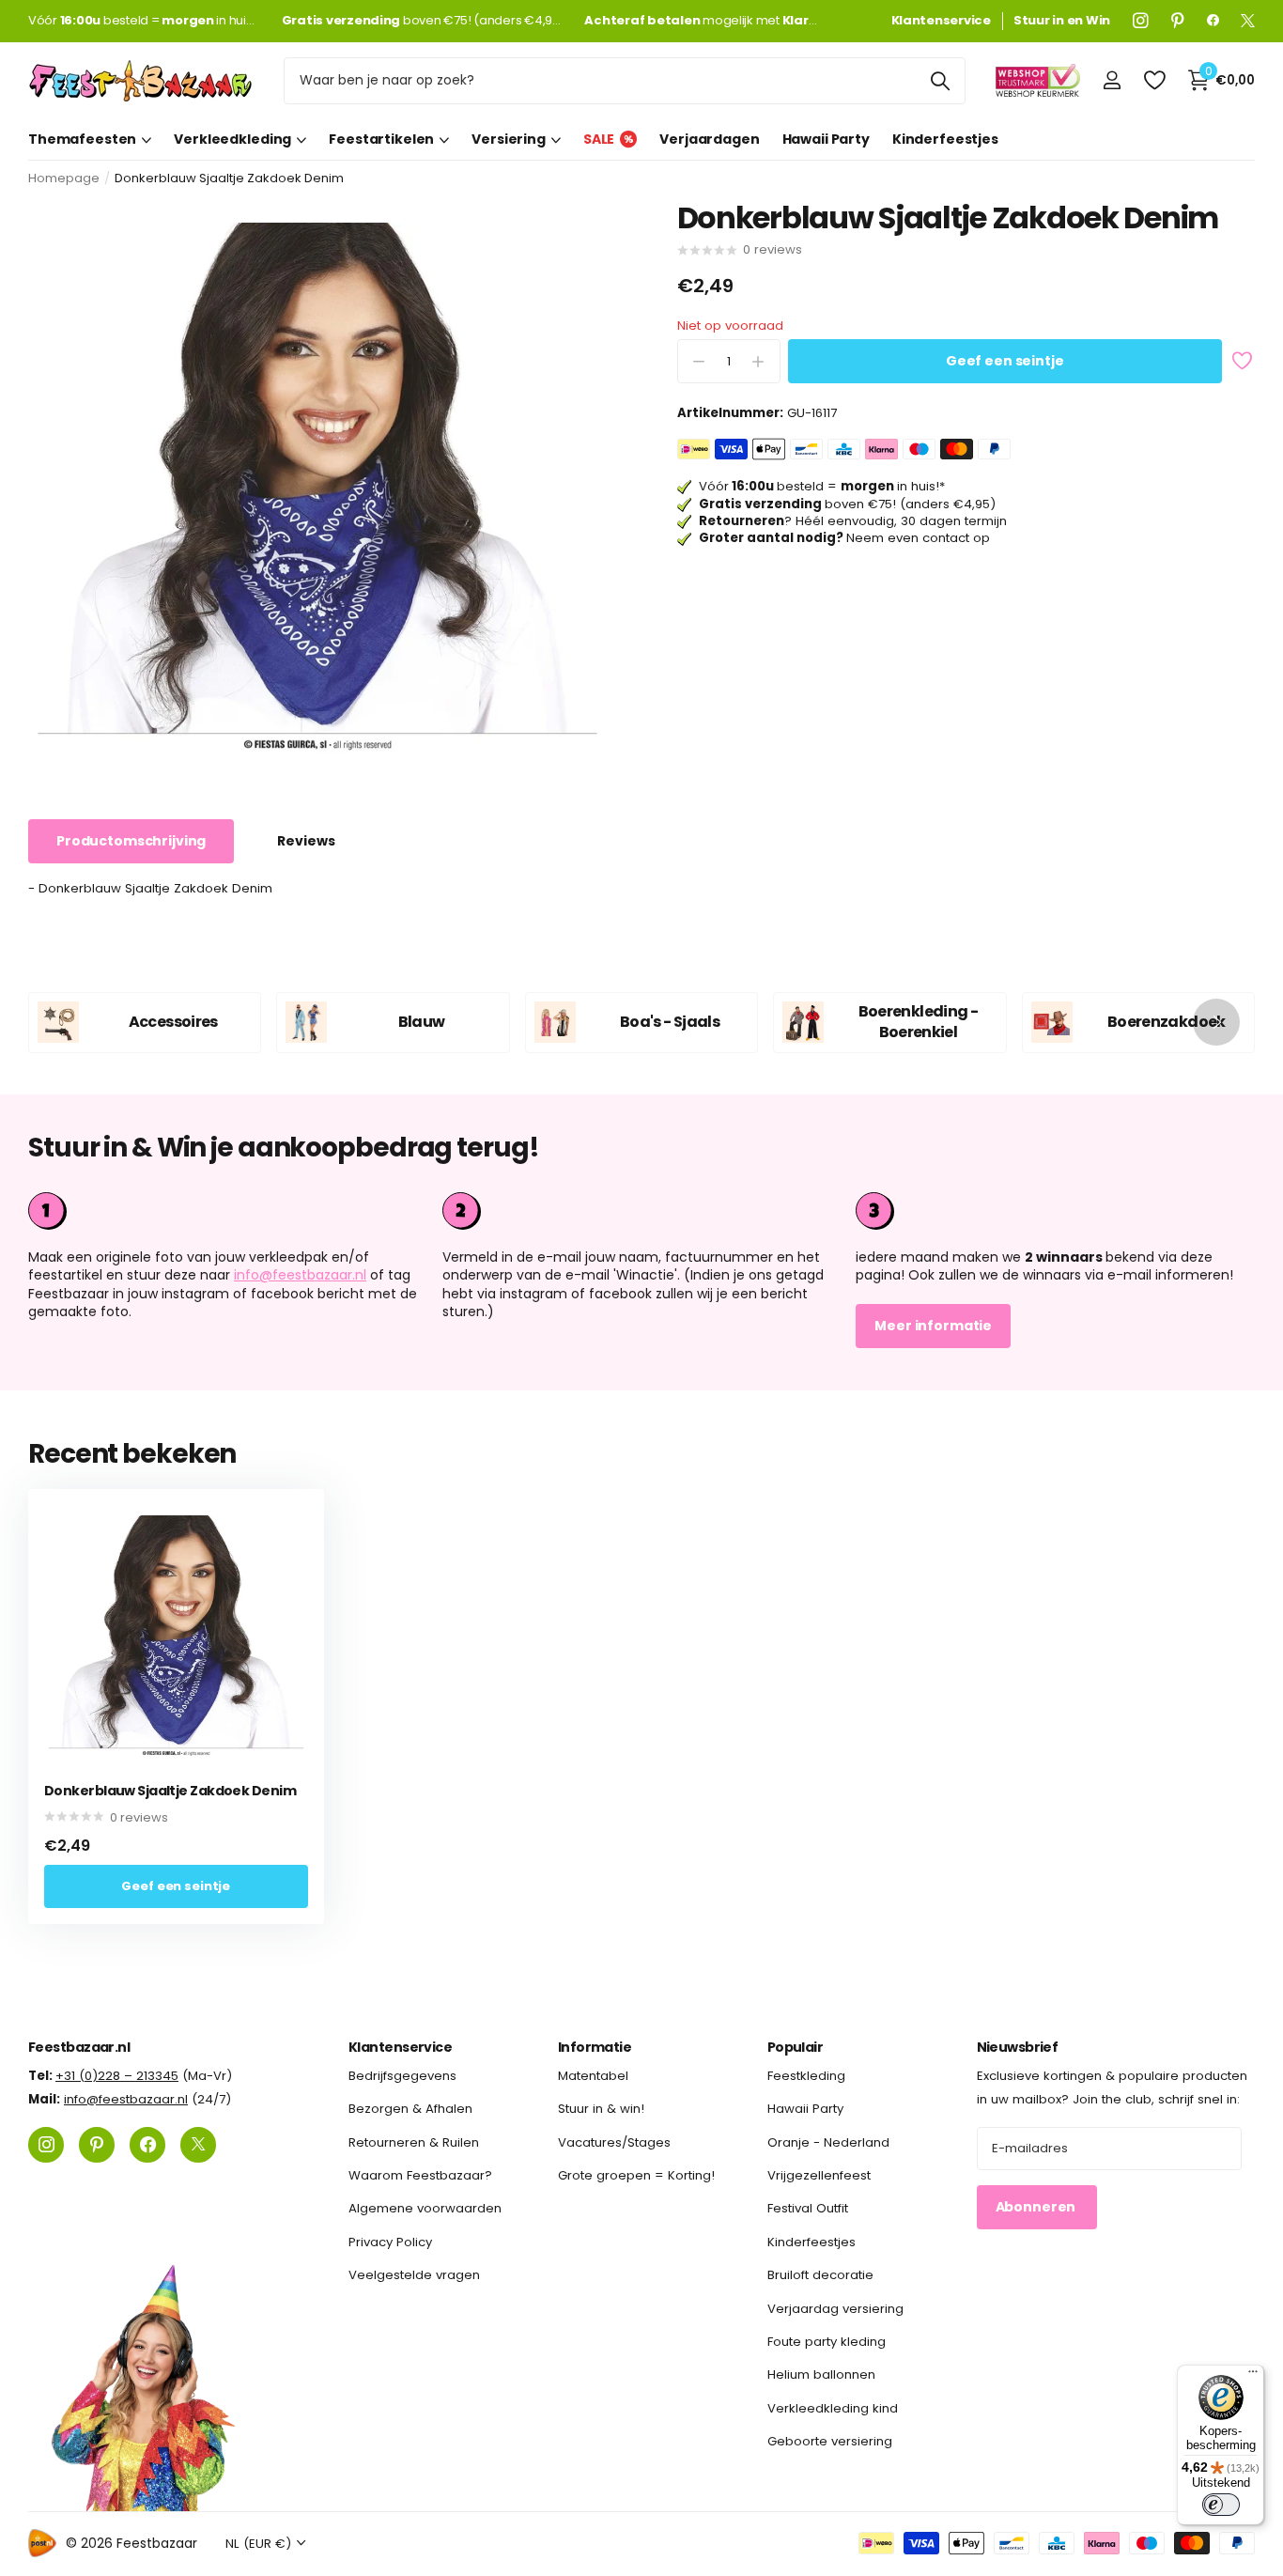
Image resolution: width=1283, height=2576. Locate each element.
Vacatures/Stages (614, 2141)
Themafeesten (82, 139)
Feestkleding (806, 2076)
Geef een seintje (1005, 362)
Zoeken (940, 81)
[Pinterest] (1178, 21)
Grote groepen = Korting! (636, 2175)
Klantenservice (400, 2047)
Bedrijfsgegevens (402, 2076)
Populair (796, 2047)
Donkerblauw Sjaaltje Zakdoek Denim (170, 1791)
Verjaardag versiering (835, 2308)
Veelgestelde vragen (414, 2275)
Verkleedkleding (232, 139)
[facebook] (1213, 21)
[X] (1248, 21)
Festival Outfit (808, 2208)
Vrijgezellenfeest (819, 2175)
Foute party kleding (827, 2341)
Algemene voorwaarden (425, 2208)
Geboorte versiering (830, 2441)
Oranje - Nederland (828, 2141)
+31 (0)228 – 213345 (117, 2076)
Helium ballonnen (821, 2374)
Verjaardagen (709, 139)
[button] (1216, 1023)
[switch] (1221, 2505)
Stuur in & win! (601, 2109)
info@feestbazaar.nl (300, 1275)
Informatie (595, 2047)
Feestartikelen (381, 139)
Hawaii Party (826, 139)
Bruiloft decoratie (820, 2275)
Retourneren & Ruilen (414, 2141)
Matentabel (593, 2076)
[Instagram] (1141, 21)
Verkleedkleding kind (833, 2407)
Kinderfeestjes (945, 139)
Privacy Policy (390, 2241)
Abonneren (1037, 2207)
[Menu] (1253, 2376)
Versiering (509, 139)
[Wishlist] (1154, 80)
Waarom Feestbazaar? (420, 2175)
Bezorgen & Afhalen (410, 2109)
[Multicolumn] (1055, 1211)
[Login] (1112, 80)
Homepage (64, 178)
